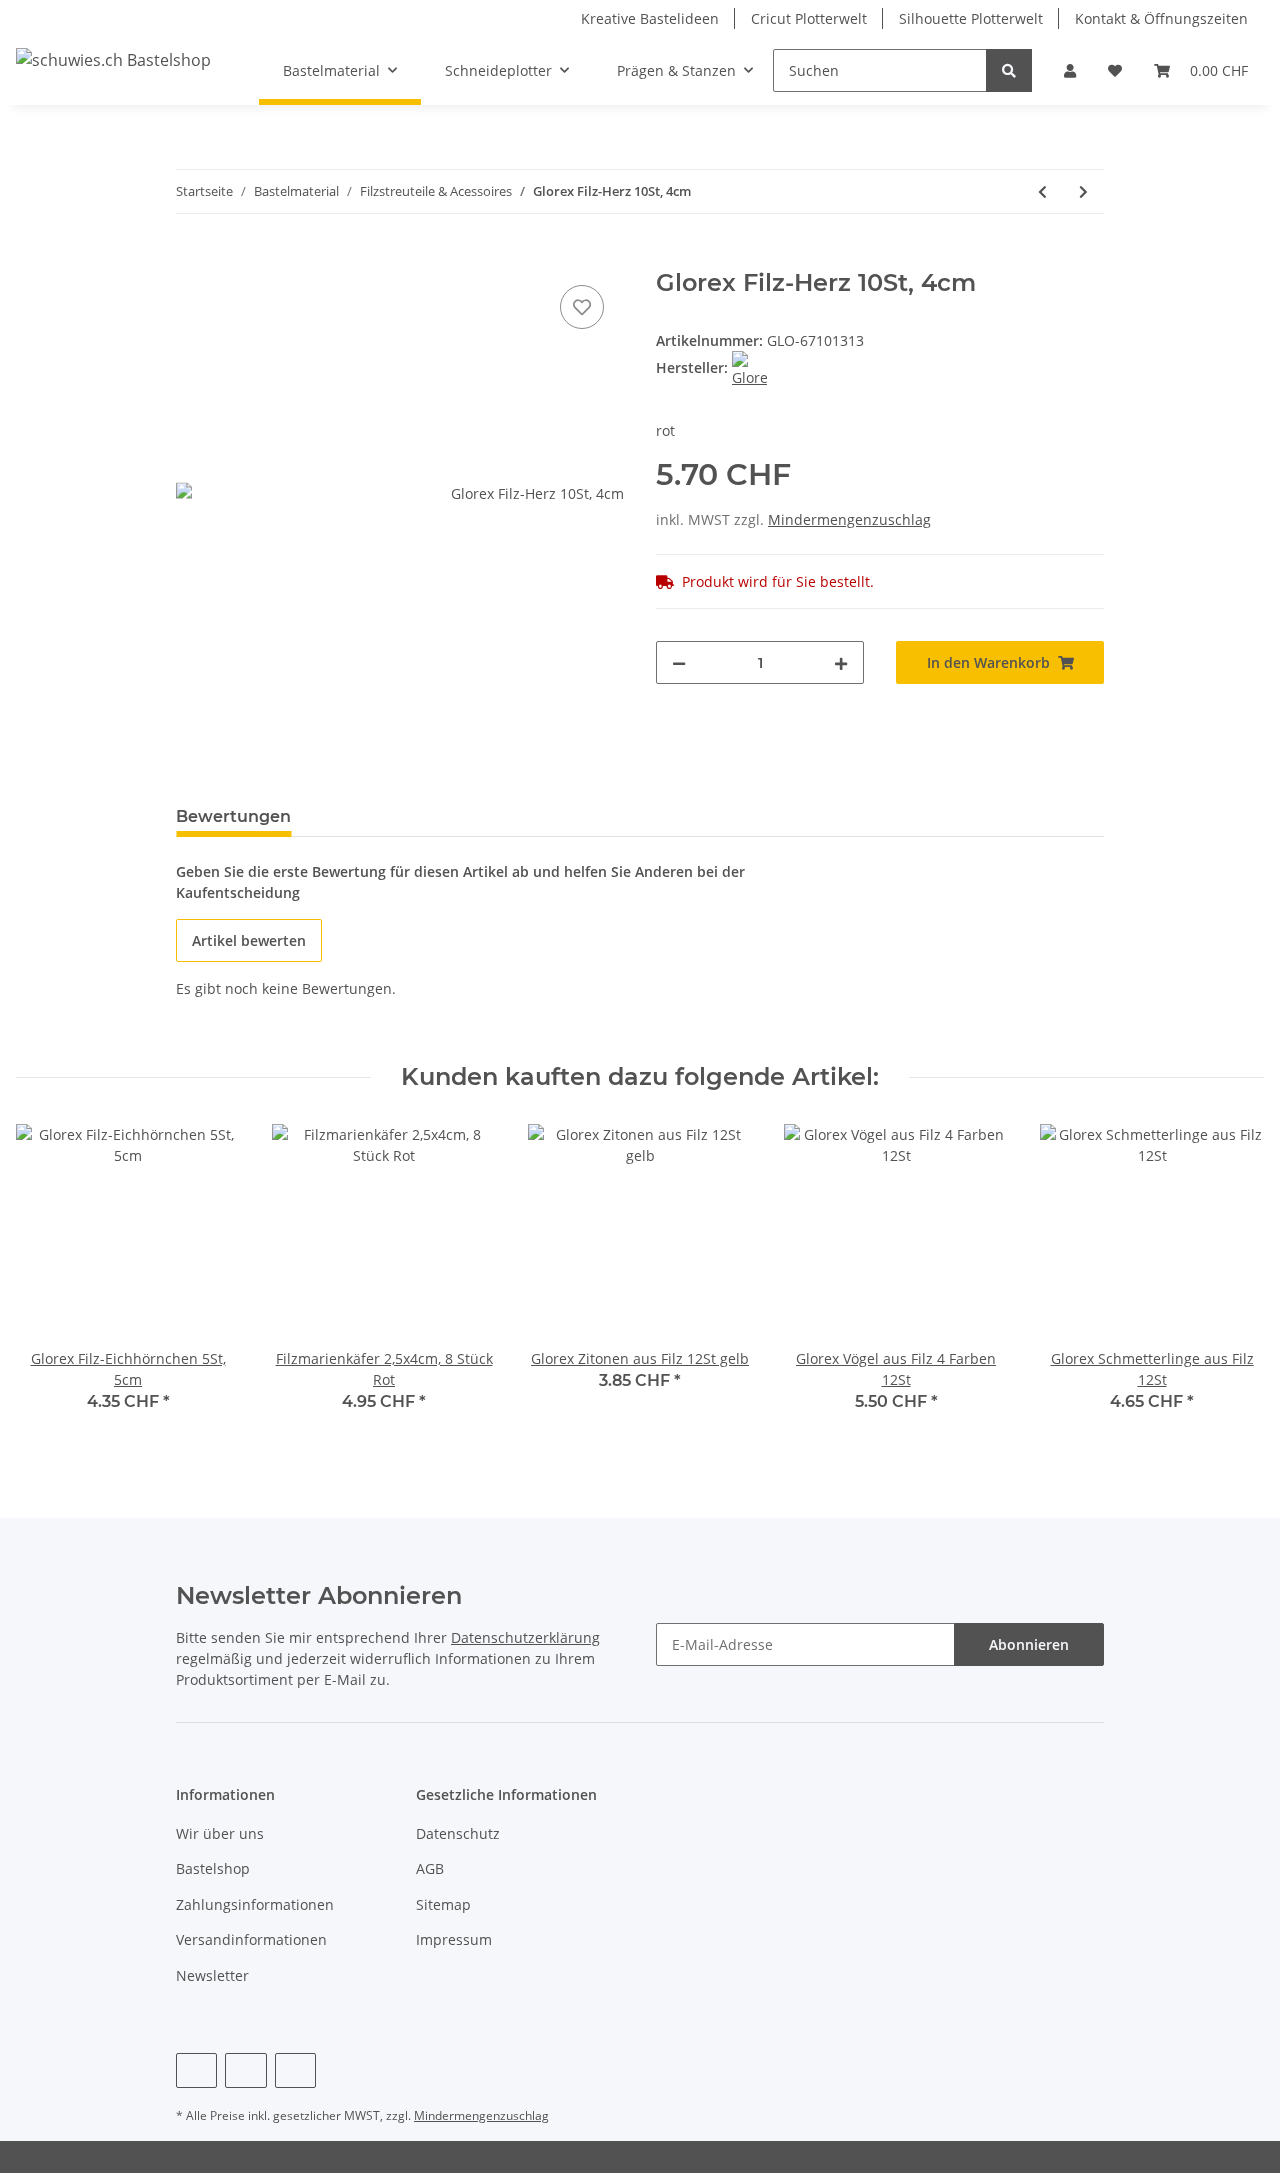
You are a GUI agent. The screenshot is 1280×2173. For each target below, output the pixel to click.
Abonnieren (1029, 1644)
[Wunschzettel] (1115, 70)
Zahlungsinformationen (255, 1904)
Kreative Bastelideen (650, 18)
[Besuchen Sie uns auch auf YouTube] (245, 2070)
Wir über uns (220, 1833)
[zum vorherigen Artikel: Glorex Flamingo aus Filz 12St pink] (1042, 191)
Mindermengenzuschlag (849, 519)
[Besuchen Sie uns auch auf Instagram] (295, 2070)
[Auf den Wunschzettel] (582, 307)
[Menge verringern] (679, 662)
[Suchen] (1009, 70)
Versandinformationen (251, 1939)
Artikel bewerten (249, 940)
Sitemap (443, 1904)
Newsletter (212, 1975)
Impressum (454, 1939)
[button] (1070, 70)
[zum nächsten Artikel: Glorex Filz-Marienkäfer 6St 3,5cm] (1083, 191)
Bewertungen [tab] (233, 816)
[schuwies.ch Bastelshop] (113, 59)
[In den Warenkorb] (192, 258)
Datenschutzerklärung (525, 1637)
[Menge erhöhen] (841, 662)
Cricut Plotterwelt (809, 18)
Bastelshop (213, 1868)
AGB (430, 1868)
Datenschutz (458, 1833)
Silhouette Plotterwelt (971, 18)
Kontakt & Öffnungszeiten (1161, 18)
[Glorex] (749, 367)
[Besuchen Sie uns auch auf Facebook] (196, 2070)
